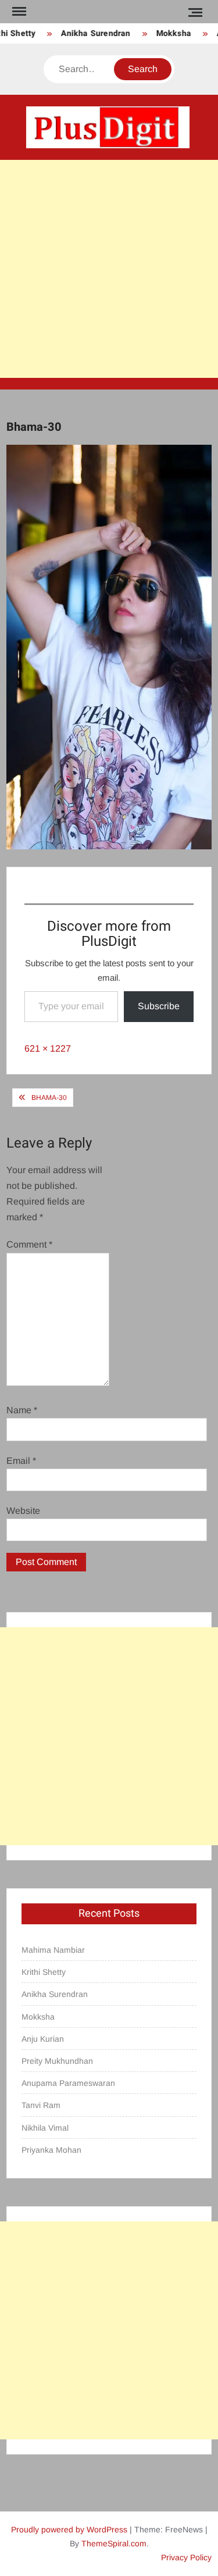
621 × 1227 (48, 1048)
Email (21, 1461)
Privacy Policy (186, 2557)
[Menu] (18, 12)
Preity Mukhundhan (57, 2061)
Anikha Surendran (90, 33)
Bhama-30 (49, 1098)
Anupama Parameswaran (68, 2083)
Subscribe (159, 1006)
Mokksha (167, 33)
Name (22, 1410)
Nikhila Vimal (45, 2128)
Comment (29, 1244)
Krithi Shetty (44, 1972)
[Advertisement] (109, 269)
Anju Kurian (43, 2039)
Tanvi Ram (41, 2105)
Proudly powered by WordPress (69, 2529)
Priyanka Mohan (51, 2150)
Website (23, 1511)
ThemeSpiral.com (114, 2543)
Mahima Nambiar (53, 1950)
